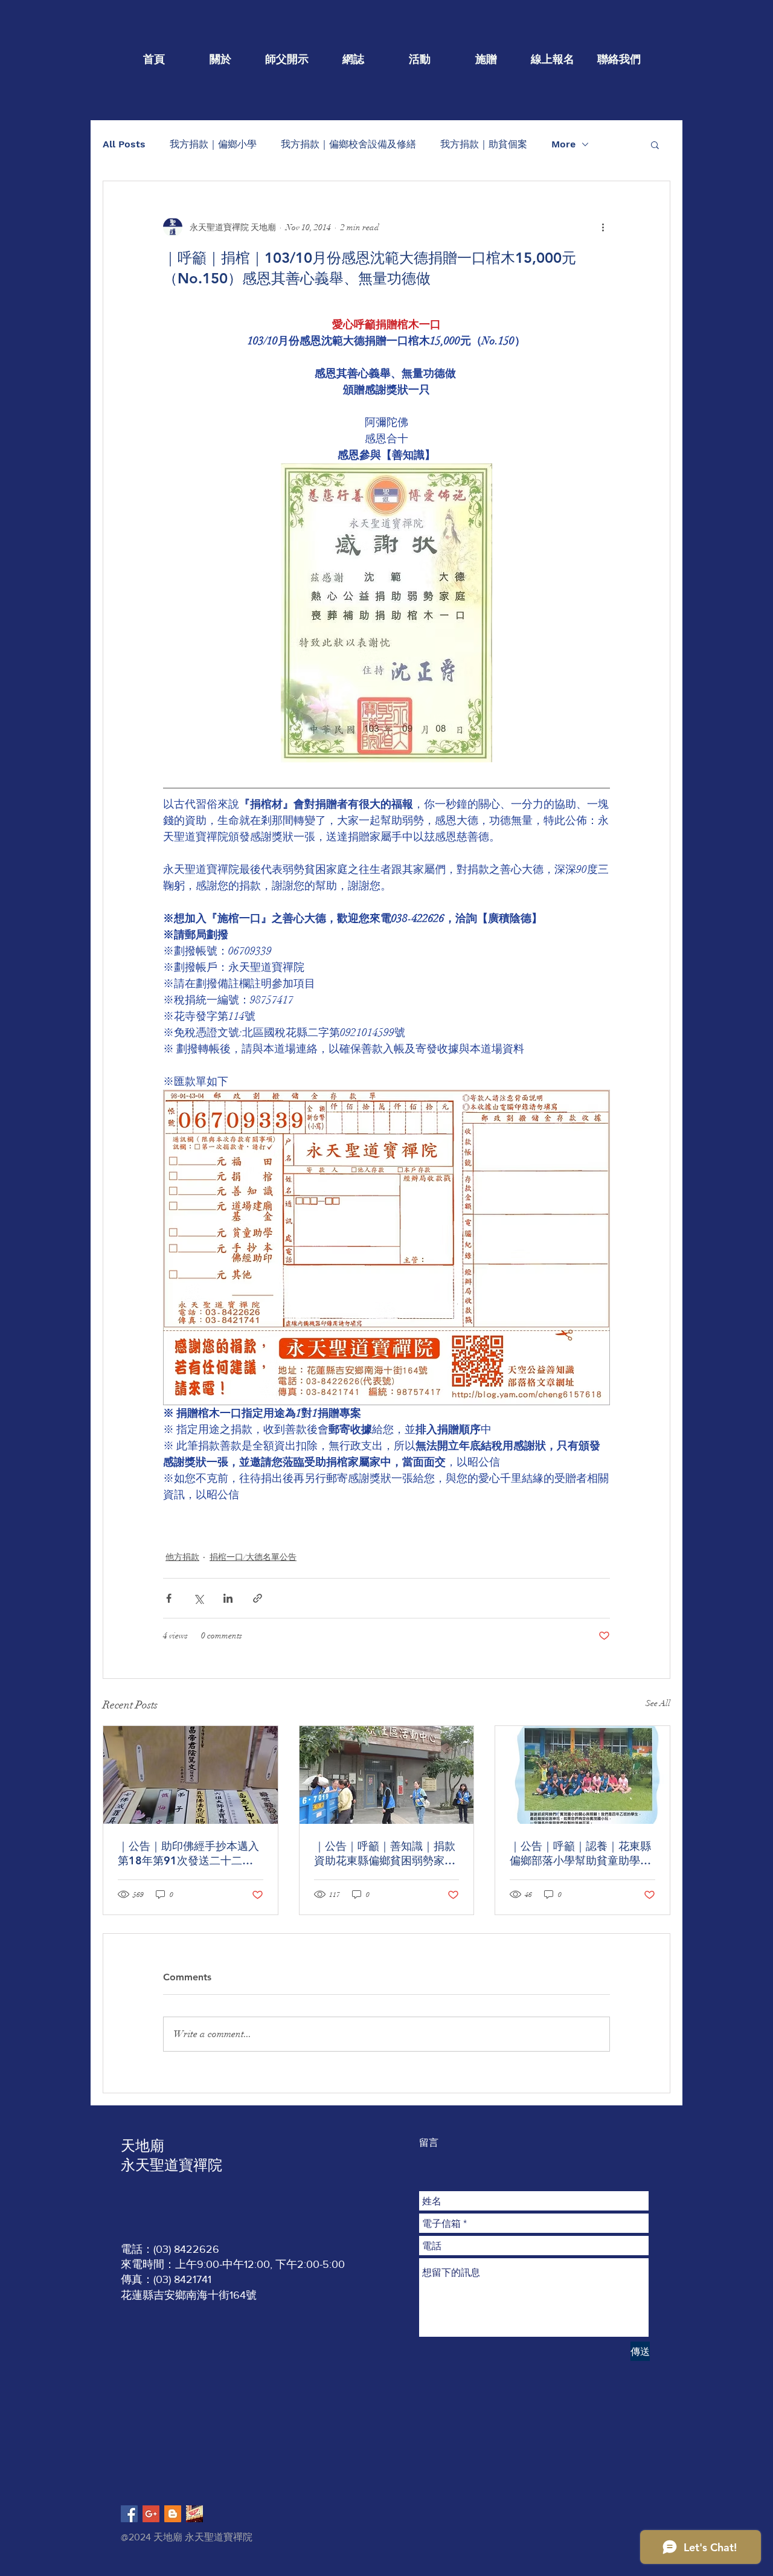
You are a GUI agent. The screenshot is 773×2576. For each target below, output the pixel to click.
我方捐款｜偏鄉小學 (213, 144)
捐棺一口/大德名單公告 (253, 1557)
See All (658, 1703)
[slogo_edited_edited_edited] (194, 2514)
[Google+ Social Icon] (151, 2514)
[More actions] (603, 227)
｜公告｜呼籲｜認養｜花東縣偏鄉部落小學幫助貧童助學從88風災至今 (580, 1853)
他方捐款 (182, 1557)
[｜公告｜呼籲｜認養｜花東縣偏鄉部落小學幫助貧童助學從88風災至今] (582, 1775)
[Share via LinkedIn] (228, 1598)
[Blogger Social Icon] (173, 2514)
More (563, 144)
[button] (655, 144)
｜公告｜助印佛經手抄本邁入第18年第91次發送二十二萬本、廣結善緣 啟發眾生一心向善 (190, 1853)
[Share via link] (258, 1598)
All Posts (124, 144)
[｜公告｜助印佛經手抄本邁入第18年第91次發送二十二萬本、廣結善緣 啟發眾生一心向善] (191, 1775)
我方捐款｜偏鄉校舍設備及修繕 (348, 144)
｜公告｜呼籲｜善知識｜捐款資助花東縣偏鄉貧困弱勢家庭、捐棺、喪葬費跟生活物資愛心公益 (385, 1853)
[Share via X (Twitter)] (198, 1598)
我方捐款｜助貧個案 (484, 144)
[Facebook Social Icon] (129, 2514)
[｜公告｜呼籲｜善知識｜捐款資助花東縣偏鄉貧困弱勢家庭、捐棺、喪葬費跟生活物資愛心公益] (387, 1775)
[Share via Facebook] (169, 1598)
